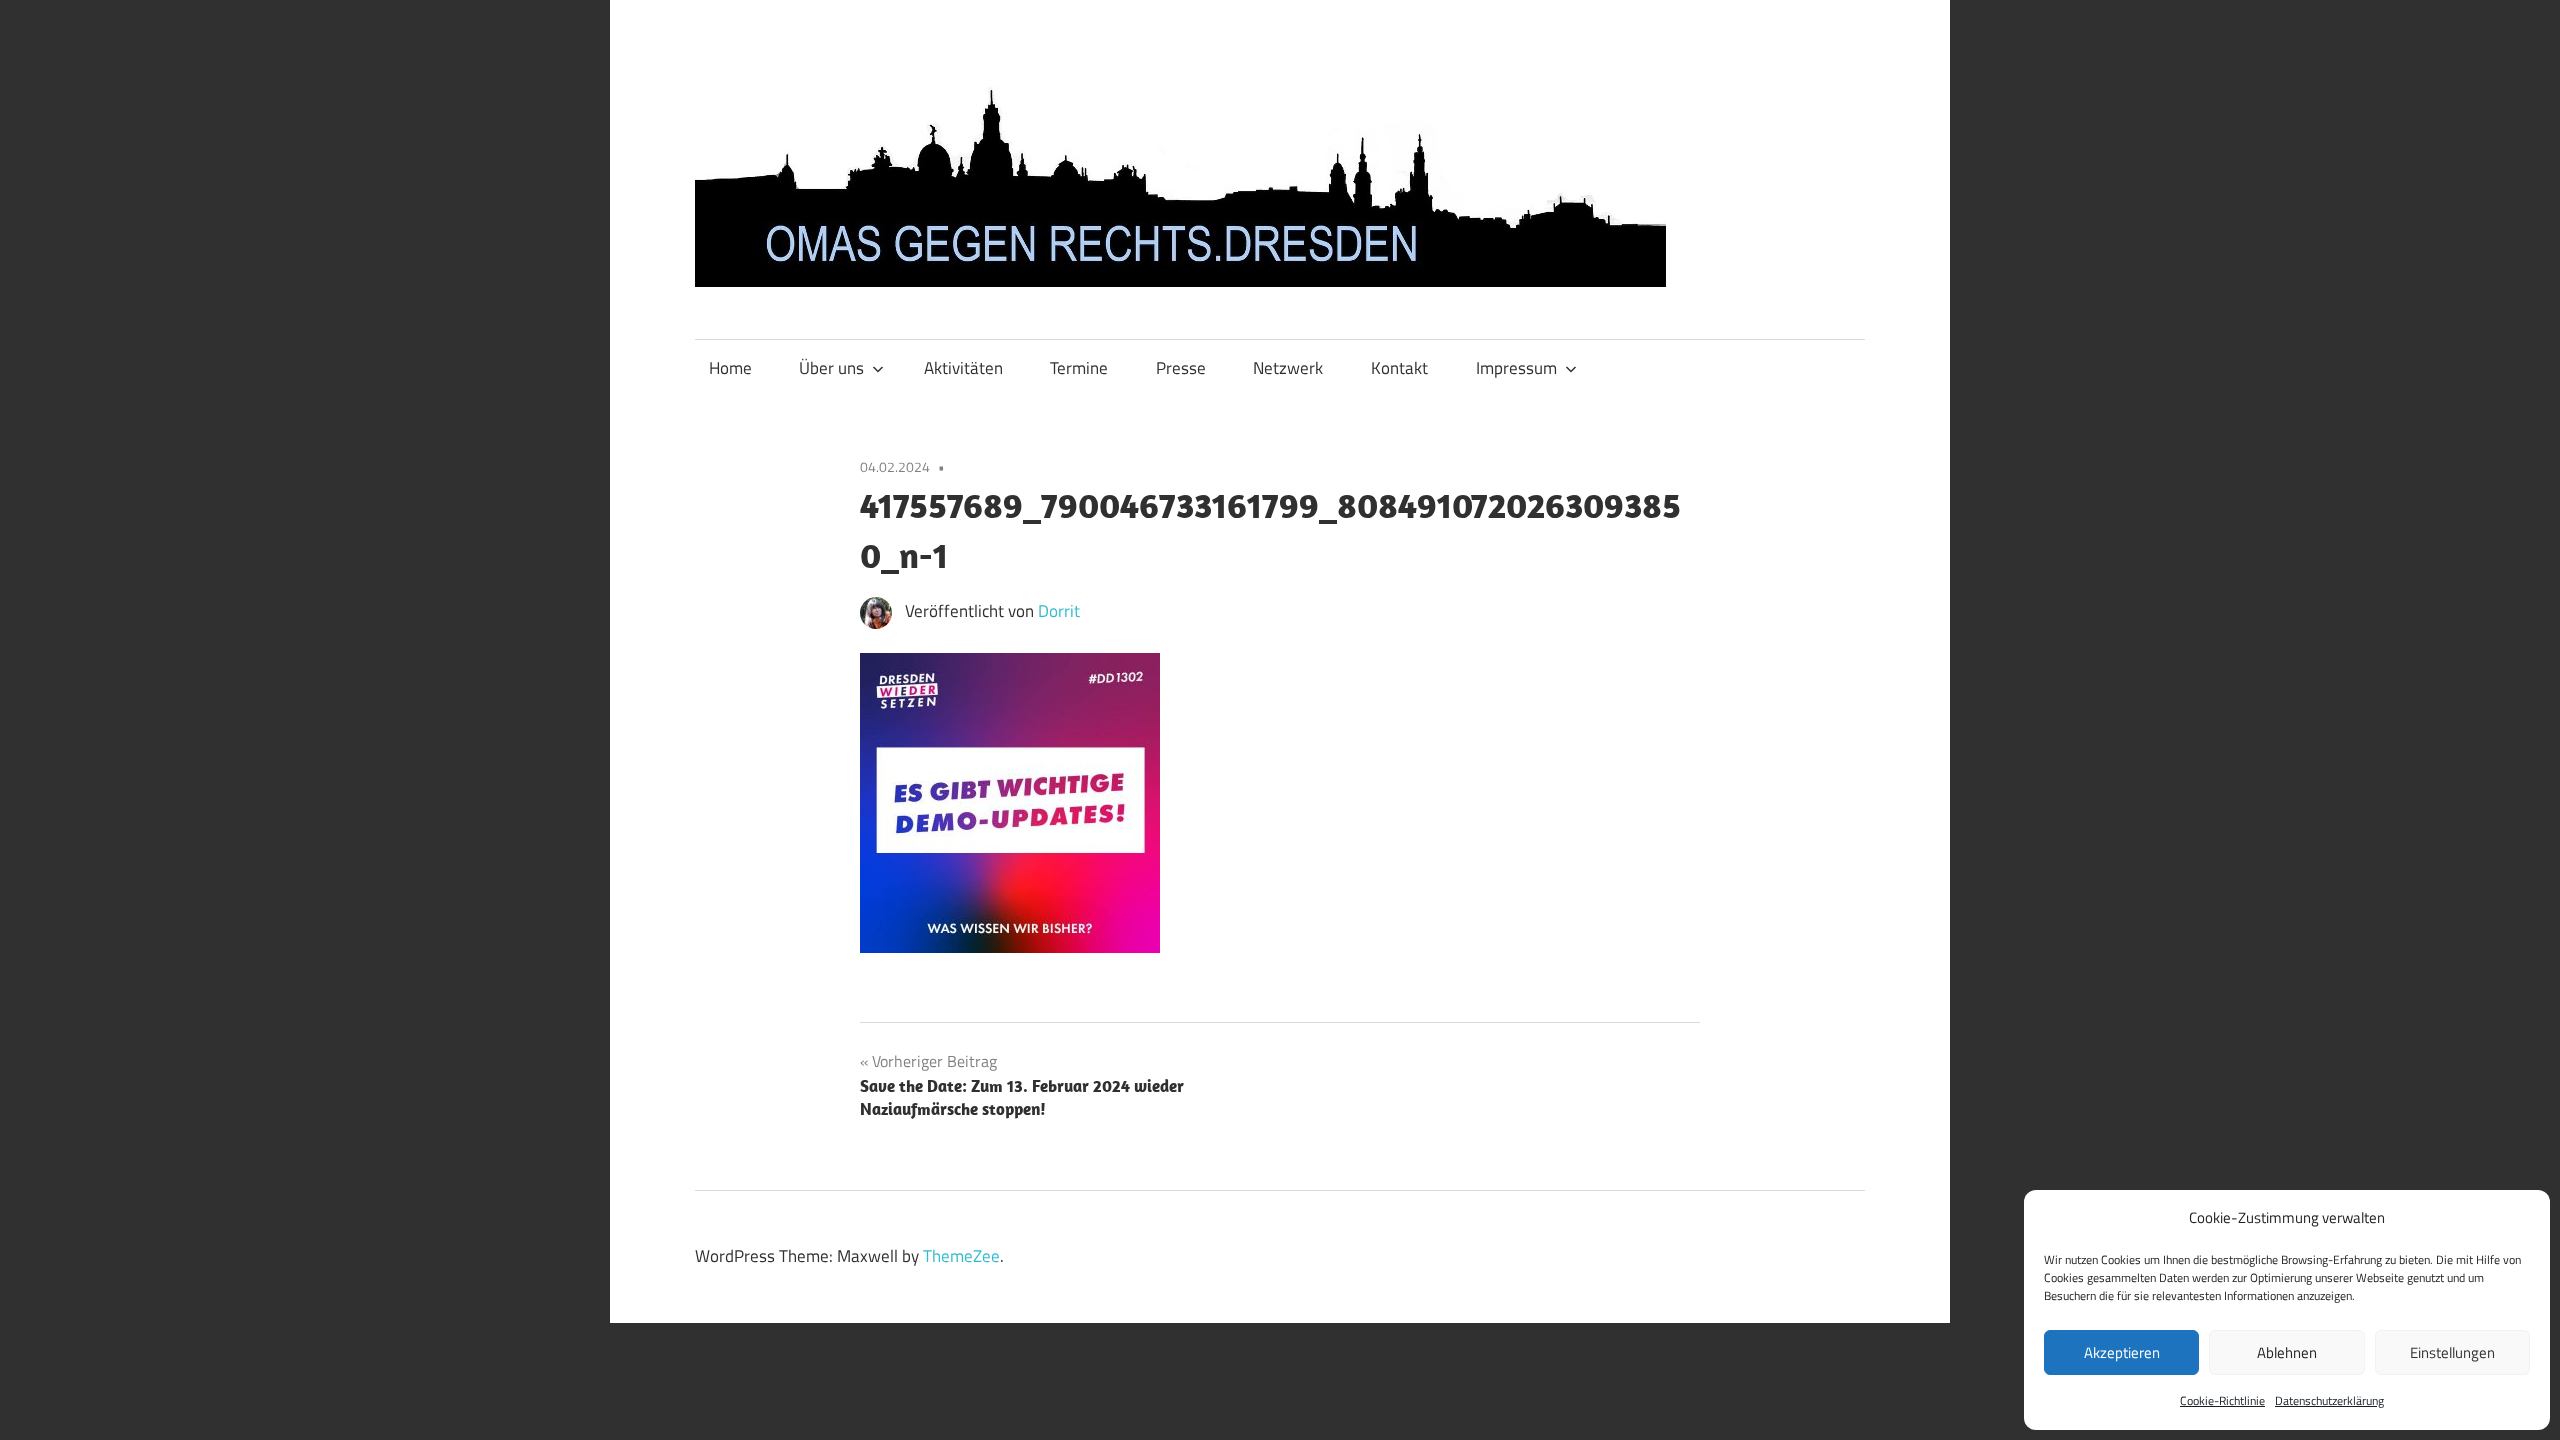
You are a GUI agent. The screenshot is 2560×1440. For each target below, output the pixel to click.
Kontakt (1399, 368)
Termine (1079, 368)
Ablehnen (2287, 1352)
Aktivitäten (963, 368)
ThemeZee (961, 1256)
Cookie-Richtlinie (2222, 1400)
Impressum (1516, 368)
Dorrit (1059, 611)
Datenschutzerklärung (2329, 1400)
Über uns (831, 368)
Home (730, 368)
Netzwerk (1288, 368)
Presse (1181, 368)
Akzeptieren (2122, 1352)
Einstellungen (2452, 1352)
